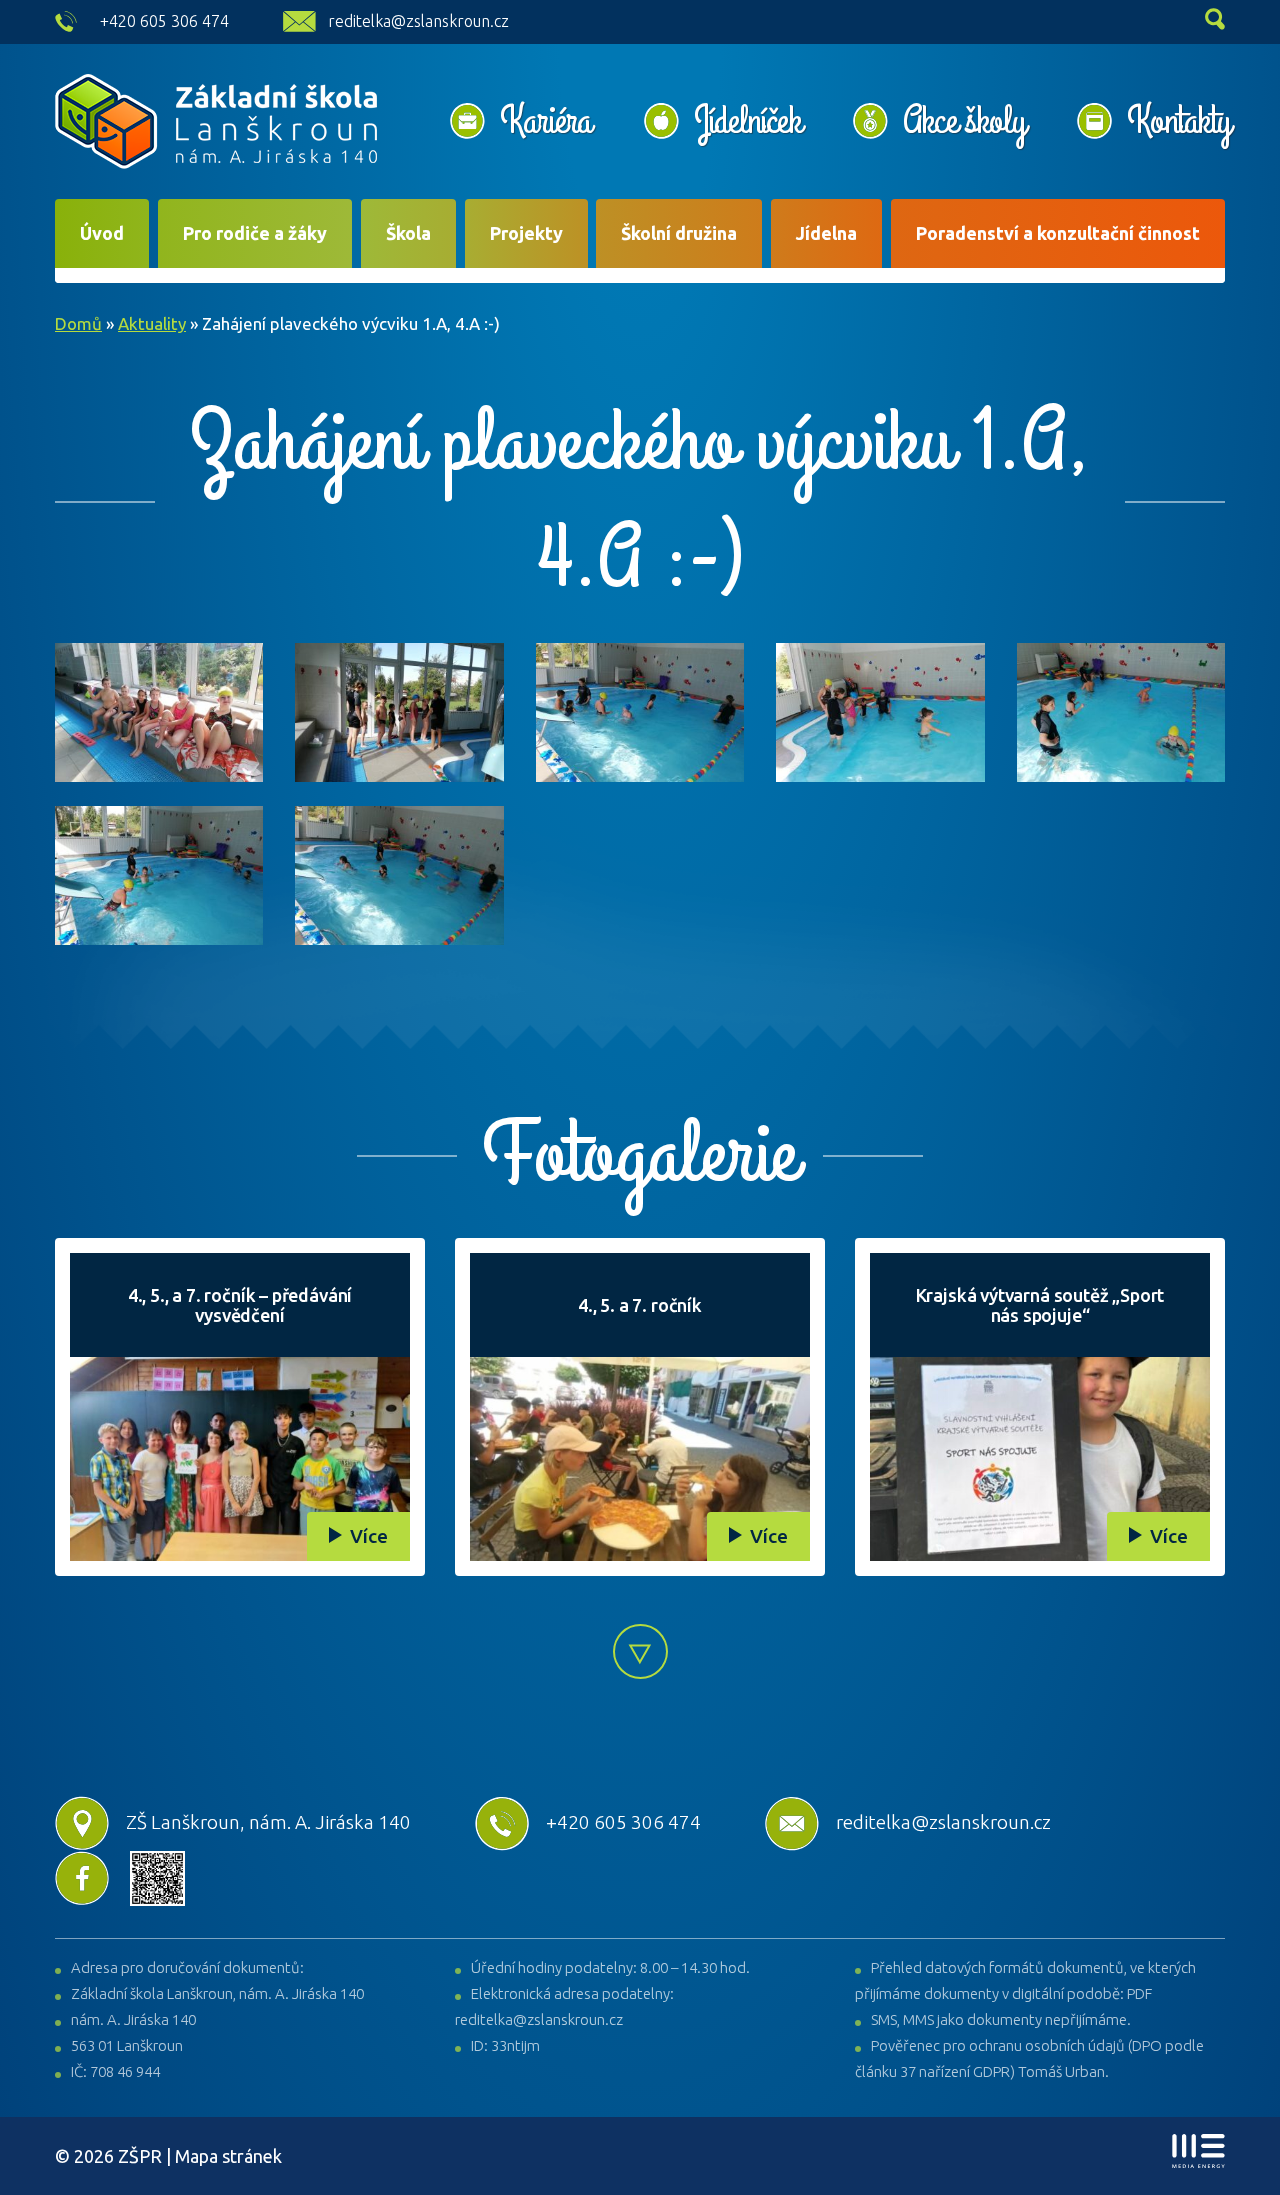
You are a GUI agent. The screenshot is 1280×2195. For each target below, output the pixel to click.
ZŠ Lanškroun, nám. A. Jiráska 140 (268, 1822)
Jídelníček (747, 121)
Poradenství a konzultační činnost (1058, 233)
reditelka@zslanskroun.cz (418, 21)
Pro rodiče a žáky (255, 233)
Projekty (526, 233)
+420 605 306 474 (164, 21)
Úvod (102, 233)
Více (369, 1536)
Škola (408, 233)
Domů (78, 323)
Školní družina (679, 233)
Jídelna (826, 233)
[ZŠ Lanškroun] (216, 121)
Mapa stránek (228, 2156)
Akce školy (964, 121)
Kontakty (1178, 121)
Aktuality (152, 323)
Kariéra (546, 121)
